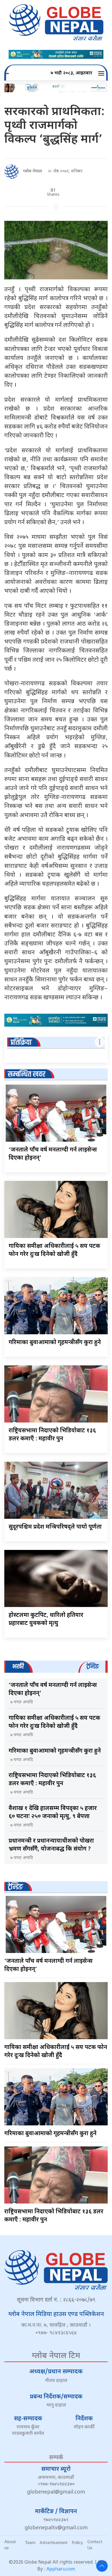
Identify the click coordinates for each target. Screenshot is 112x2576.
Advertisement (54, 2542)
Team (30, 2542)
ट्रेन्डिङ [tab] (93, 1667)
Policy (77, 2542)
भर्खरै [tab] (18, 1667)
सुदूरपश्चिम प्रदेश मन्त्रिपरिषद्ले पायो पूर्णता (55, 1527)
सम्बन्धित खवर (27, 1074)
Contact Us (95, 2545)
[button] (102, 74)
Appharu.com (61, 2570)
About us (10, 2545)
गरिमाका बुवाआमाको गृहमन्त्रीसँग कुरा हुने (55, 1343)
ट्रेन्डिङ (15, 1887)
